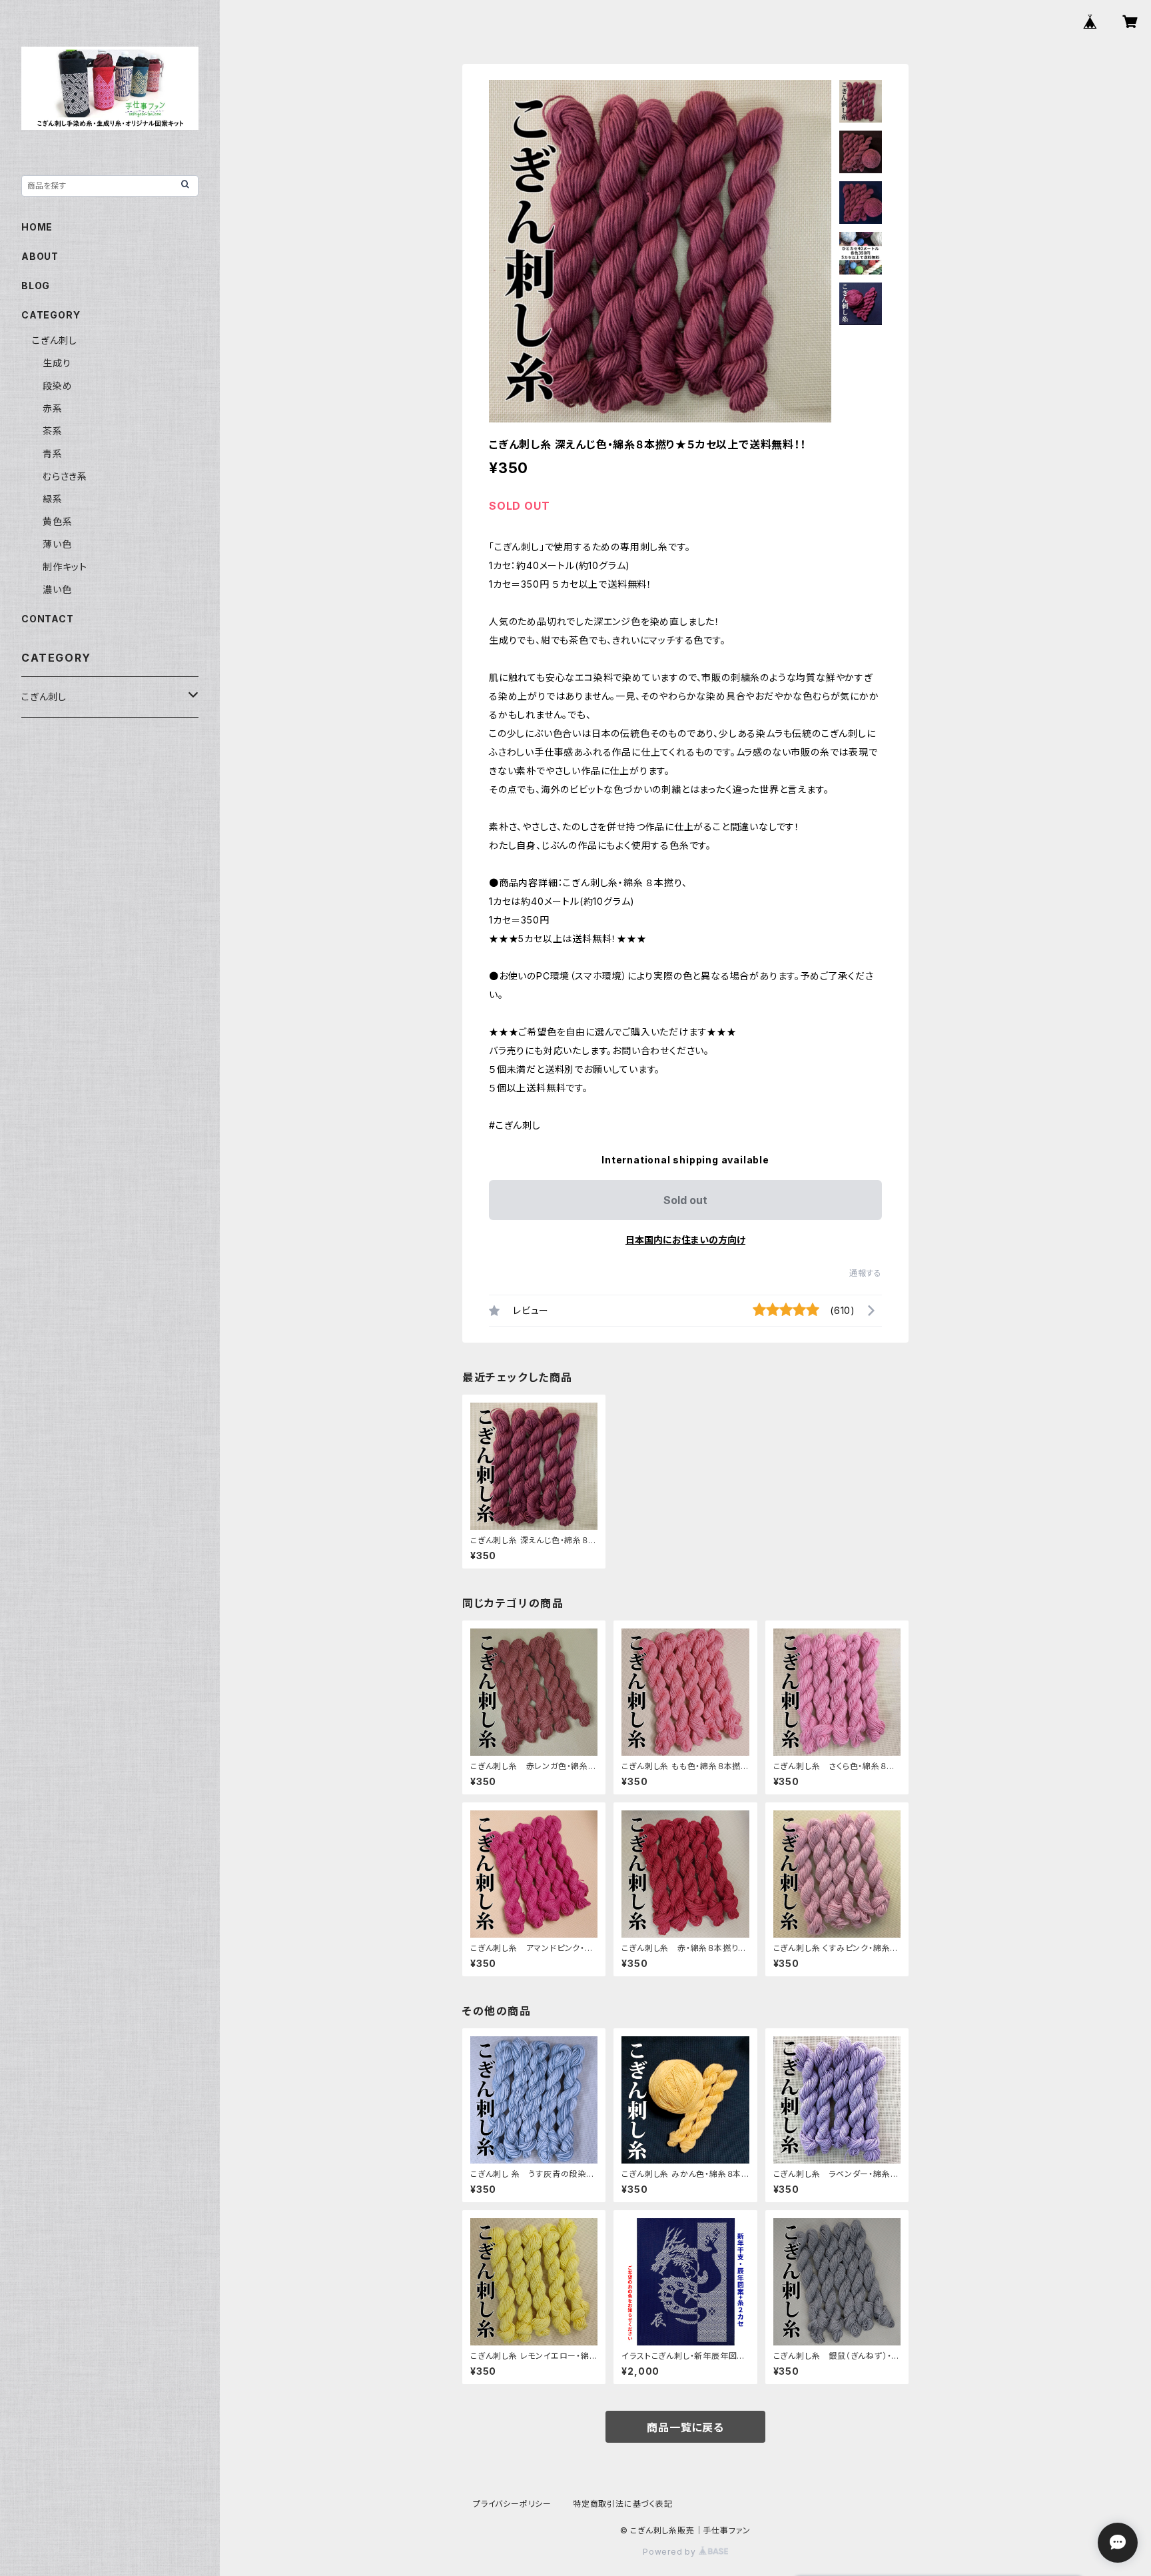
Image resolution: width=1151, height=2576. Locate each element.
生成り (57, 363)
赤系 (53, 408)
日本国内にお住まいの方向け (685, 1240)
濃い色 (57, 589)
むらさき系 (65, 476)
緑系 (53, 499)
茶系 (53, 431)
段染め (57, 385)
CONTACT (48, 619)
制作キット (65, 567)
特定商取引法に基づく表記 (623, 2504)
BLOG (36, 286)
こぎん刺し (55, 340)
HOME (37, 227)
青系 (53, 453)
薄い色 (57, 544)
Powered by (671, 2552)
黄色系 (57, 521)
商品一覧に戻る (685, 2427)
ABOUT (40, 256)
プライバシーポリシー (512, 2504)
